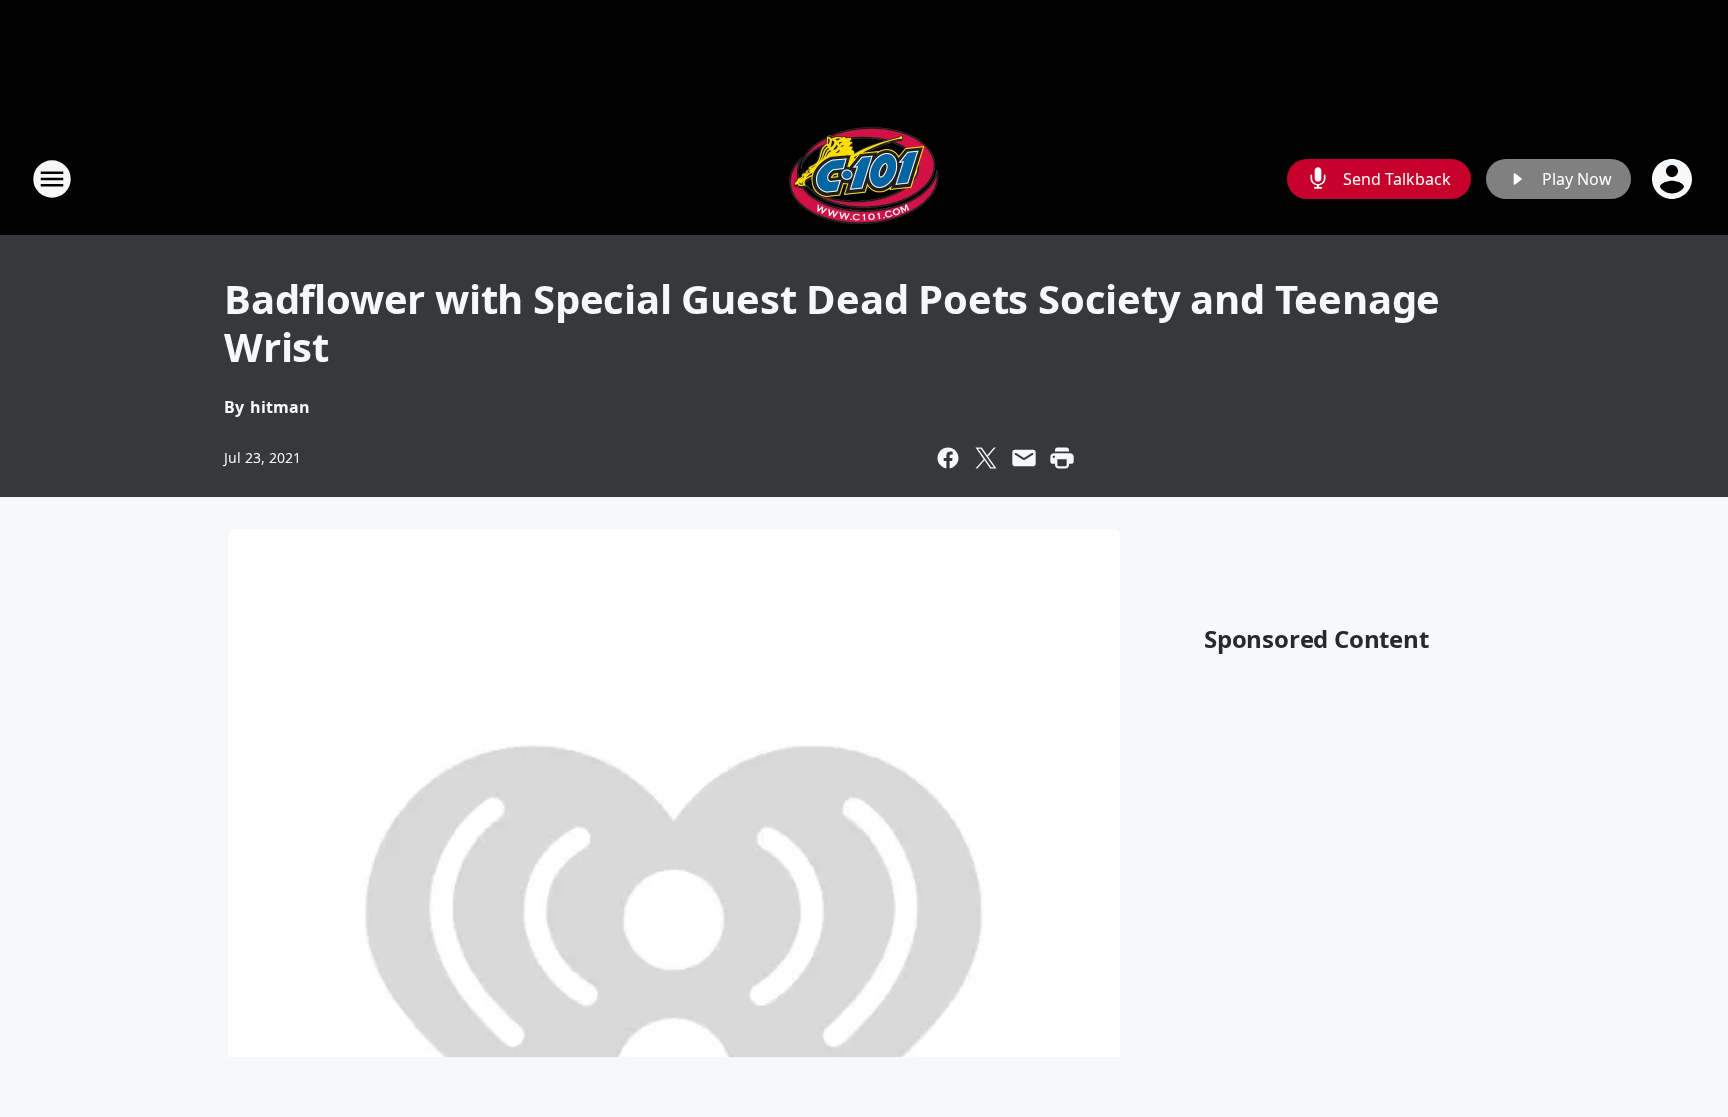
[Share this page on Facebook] (948, 458)
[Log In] (1674, 179)
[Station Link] (864, 178)
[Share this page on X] (986, 458)
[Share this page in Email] (1024, 458)
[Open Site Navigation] (52, 179)
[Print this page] (1062, 458)
